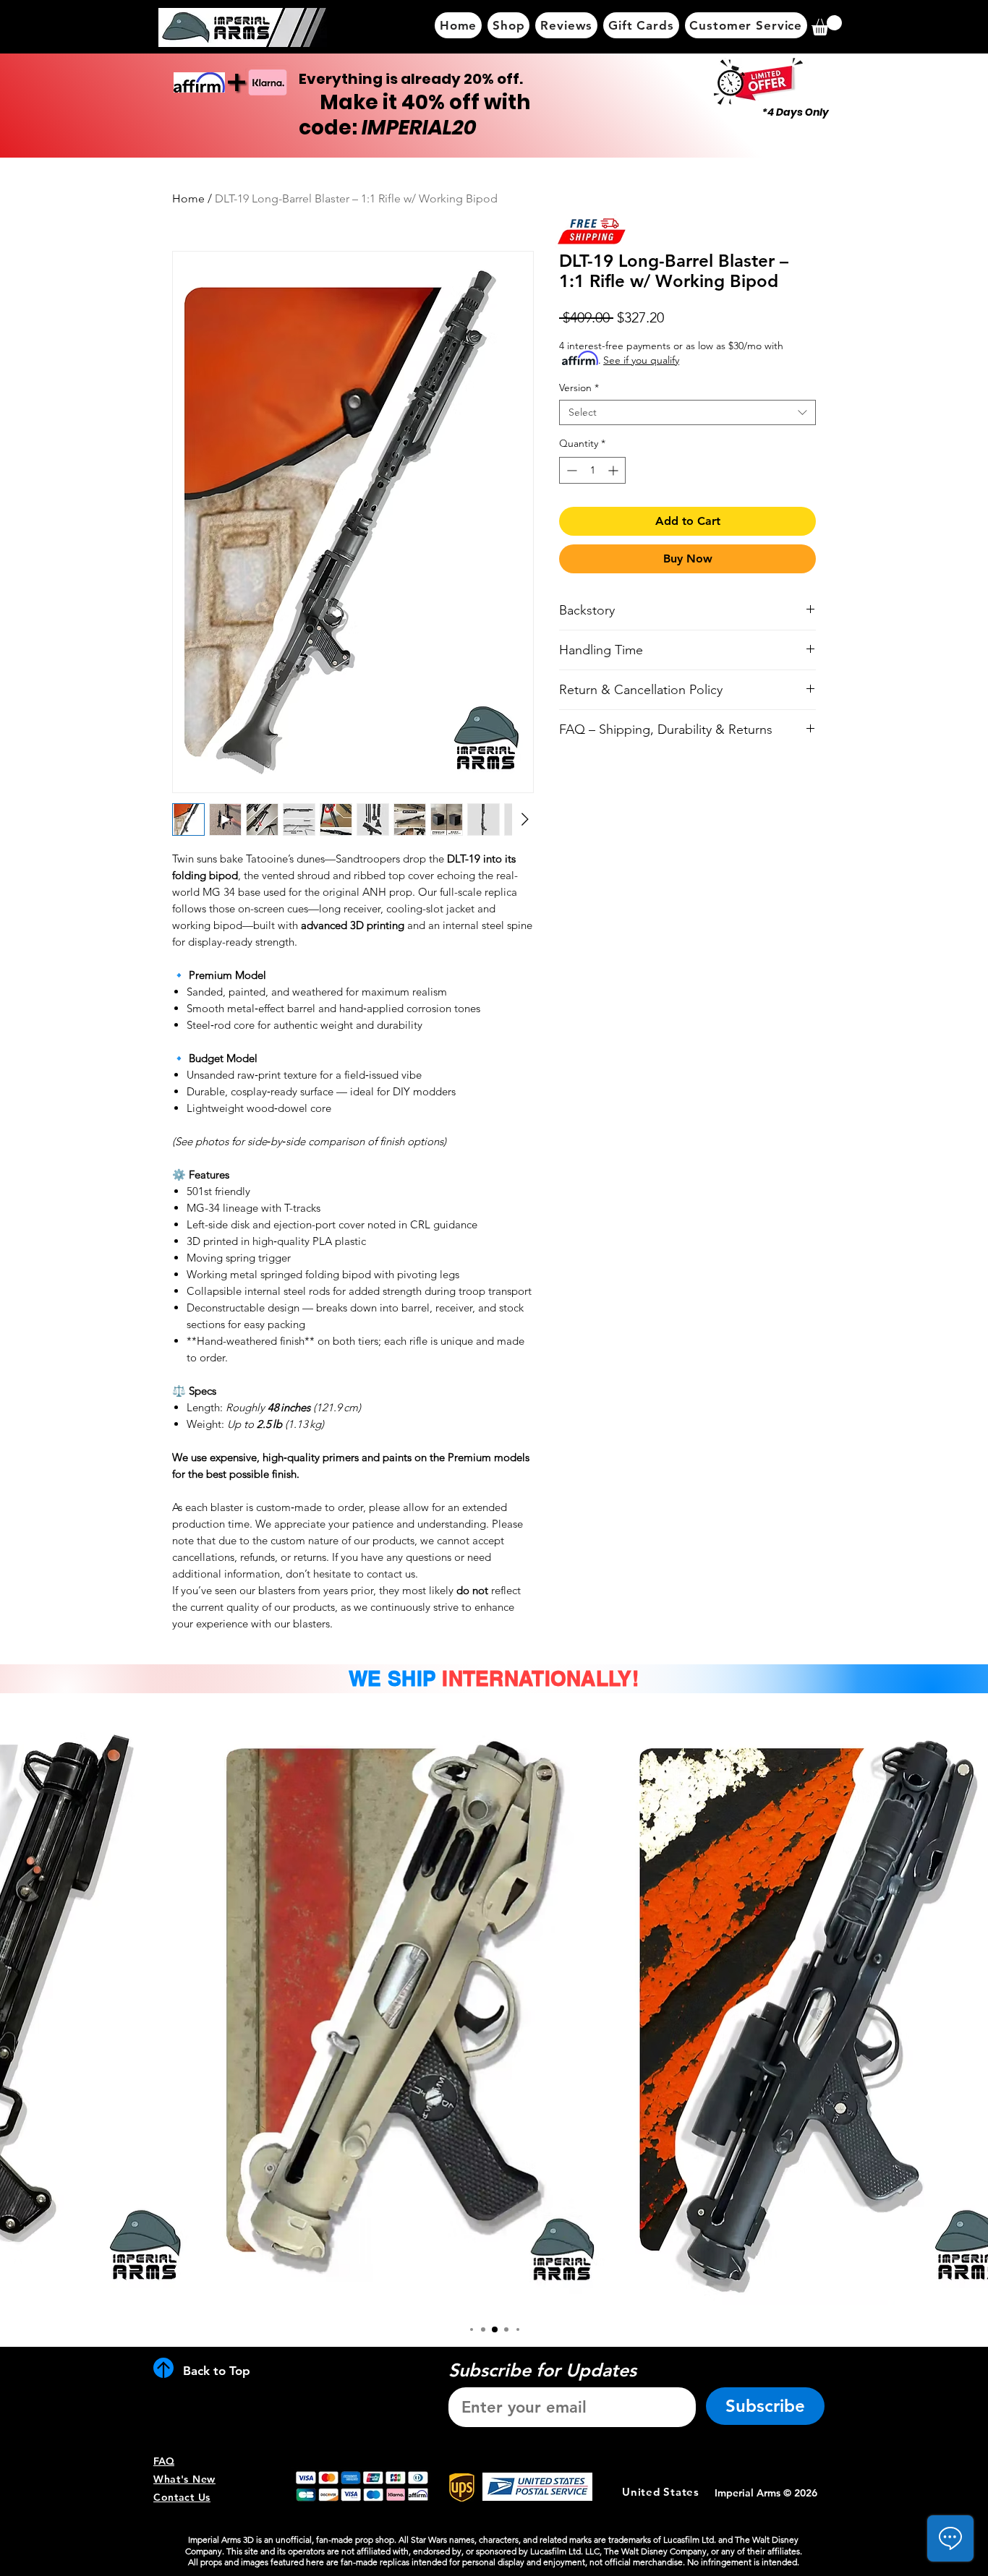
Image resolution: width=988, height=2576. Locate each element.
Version (579, 388)
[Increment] (614, 470)
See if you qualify (641, 360)
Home (188, 198)
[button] (827, 25)
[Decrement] (570, 470)
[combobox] (687, 412)
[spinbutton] (592, 470)
